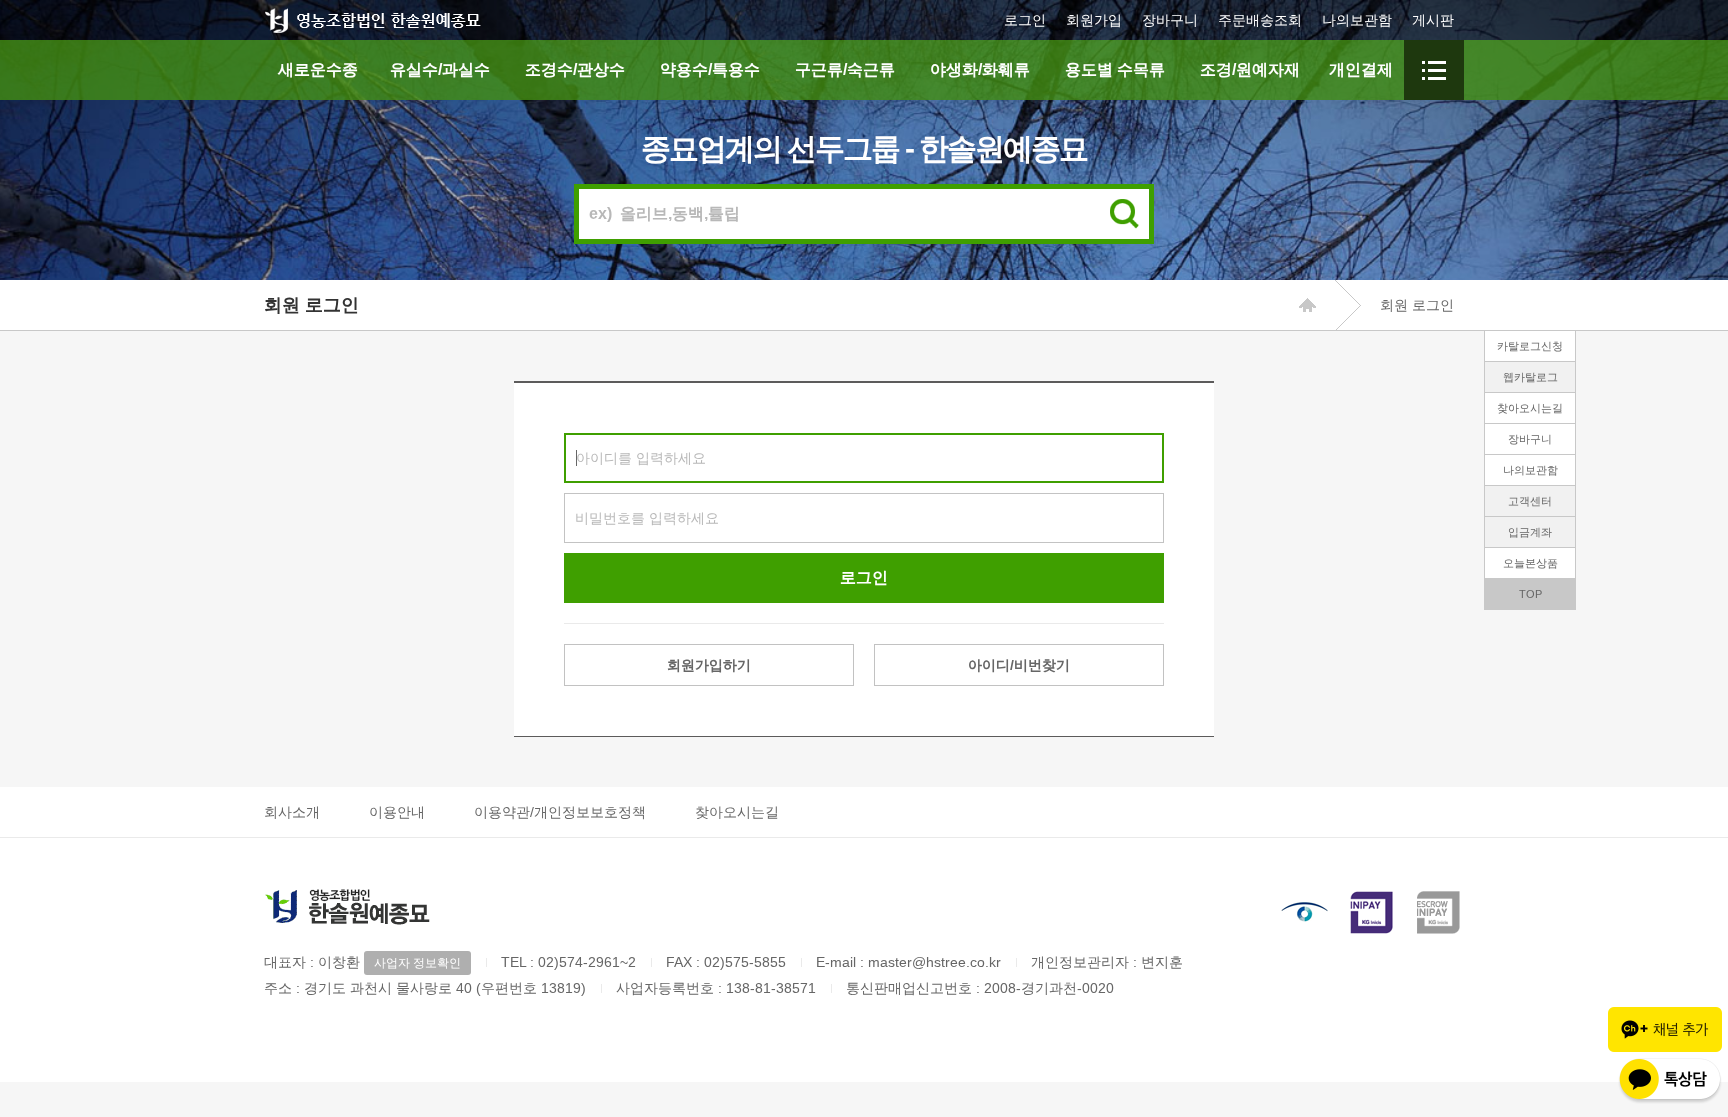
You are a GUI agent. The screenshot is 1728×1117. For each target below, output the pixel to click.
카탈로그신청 (1530, 346)
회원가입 (1094, 20)
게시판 (1433, 20)
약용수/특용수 (710, 69)
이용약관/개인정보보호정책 (560, 812)
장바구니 (1170, 20)
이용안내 (397, 812)
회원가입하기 (709, 665)
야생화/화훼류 (980, 69)
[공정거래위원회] (1304, 911)
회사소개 (292, 812)
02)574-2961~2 (587, 962)
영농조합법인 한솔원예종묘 (373, 20)
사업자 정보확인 (417, 963)
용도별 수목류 (1115, 69)
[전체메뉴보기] (1434, 70)
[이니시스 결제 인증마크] (1372, 911)
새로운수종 (318, 69)
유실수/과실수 (440, 69)
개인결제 (1361, 69)
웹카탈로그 (1530, 377)
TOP (1530, 594)
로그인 (1025, 20)
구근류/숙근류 (845, 69)
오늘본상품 (1530, 563)
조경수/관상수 (575, 69)
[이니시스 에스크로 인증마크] (1440, 911)
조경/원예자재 (1250, 69)
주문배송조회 (1260, 20)
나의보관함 (1357, 20)
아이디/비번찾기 (1019, 665)
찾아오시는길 (1530, 408)
